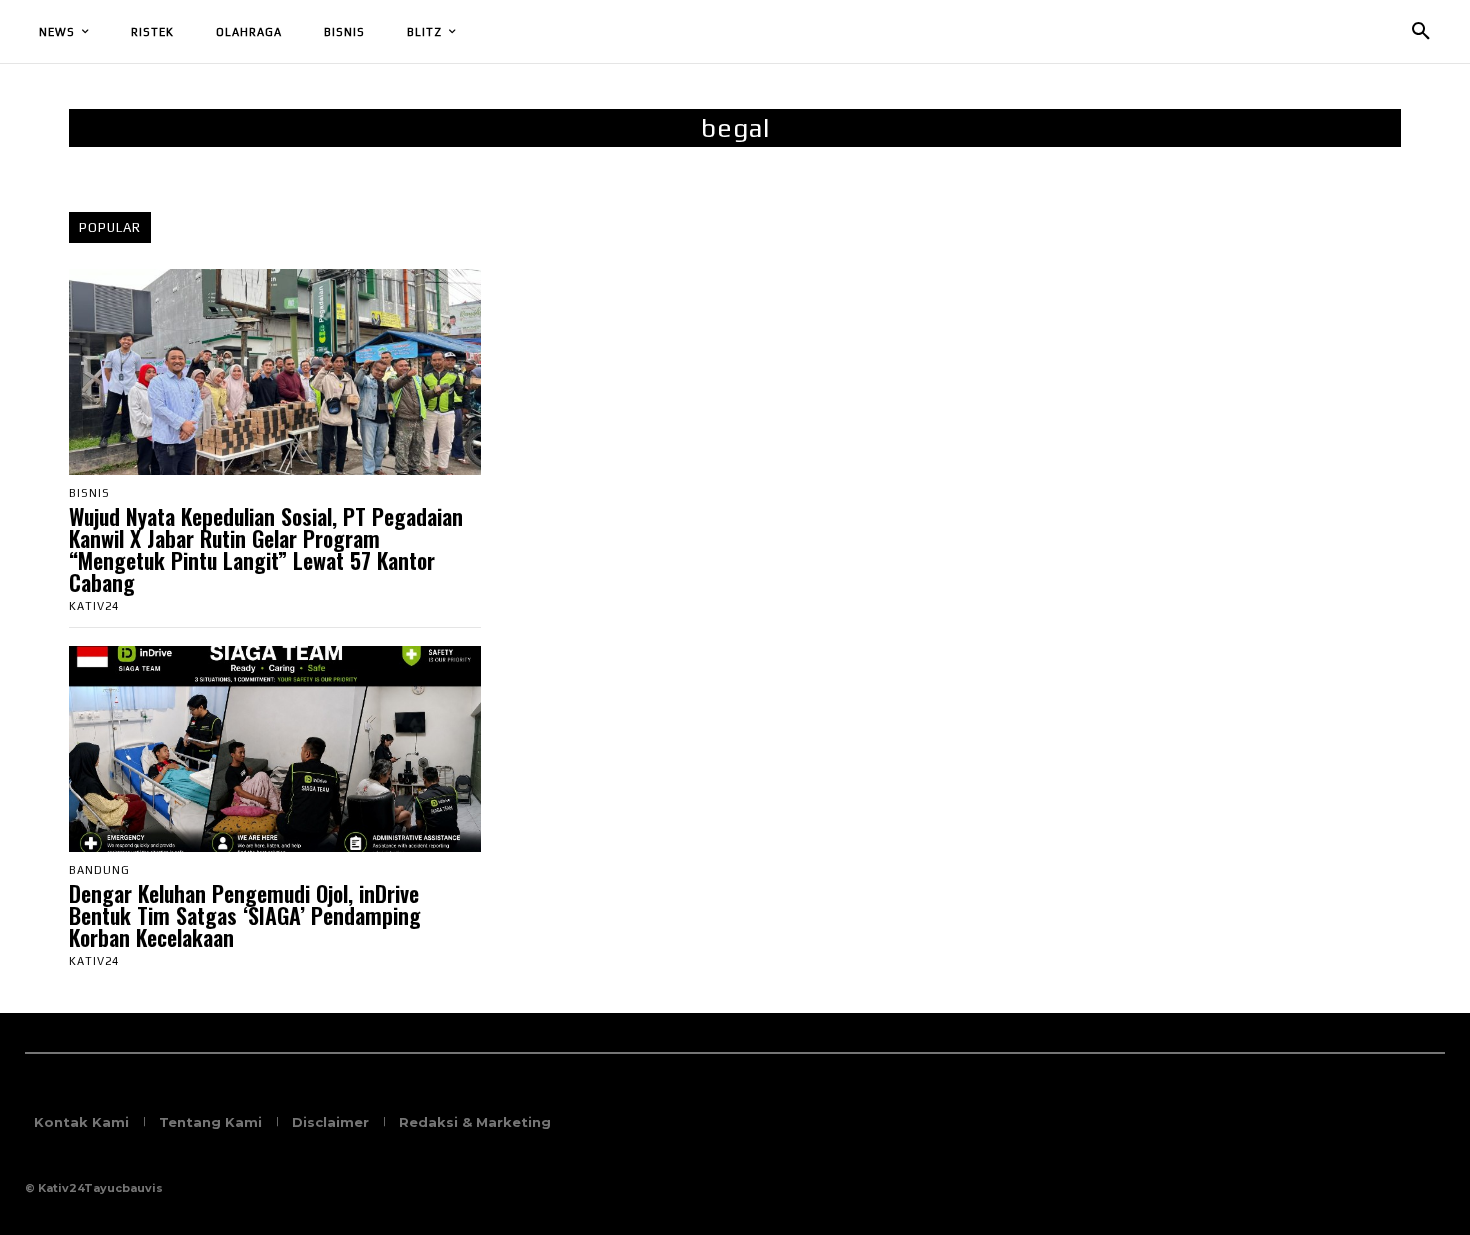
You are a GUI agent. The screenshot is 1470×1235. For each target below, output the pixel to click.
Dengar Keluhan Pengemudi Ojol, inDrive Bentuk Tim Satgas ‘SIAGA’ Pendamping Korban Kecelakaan (245, 915)
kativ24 (94, 606)
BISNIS (89, 493)
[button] (1421, 32)
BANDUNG (99, 870)
